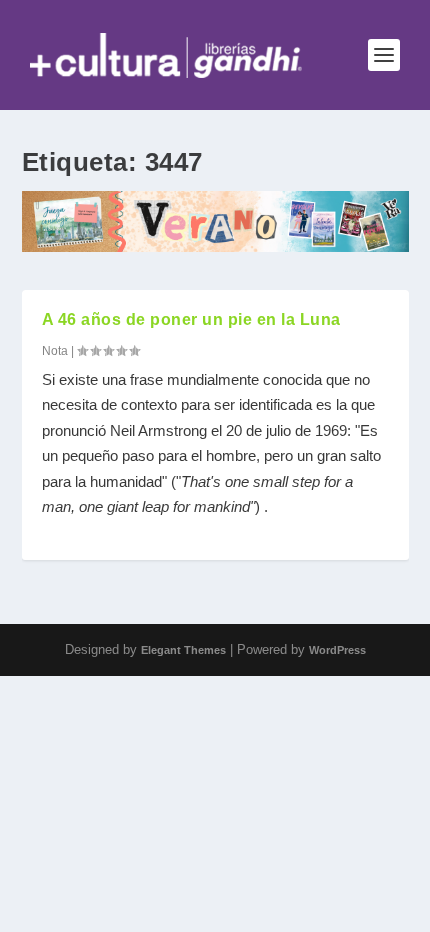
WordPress (337, 650)
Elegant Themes (183, 650)
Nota (55, 351)
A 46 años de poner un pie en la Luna (191, 319)
